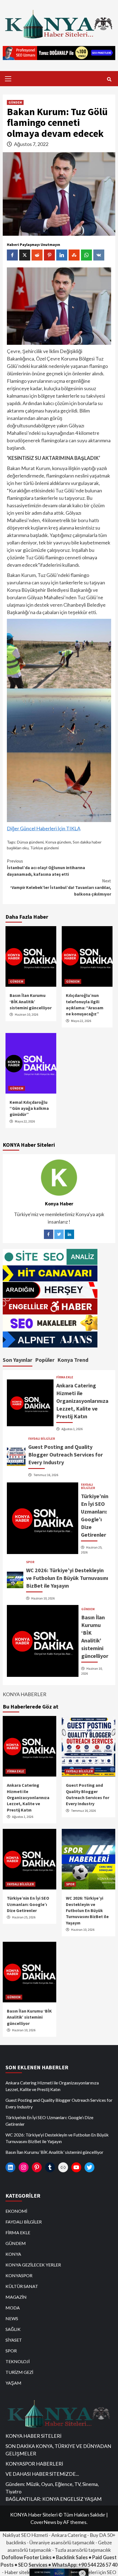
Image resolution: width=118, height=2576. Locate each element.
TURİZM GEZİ (19, 2372)
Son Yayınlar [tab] (18, 1360)
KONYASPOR (19, 2275)
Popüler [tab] (45, 1360)
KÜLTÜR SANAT (22, 2286)
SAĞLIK (13, 2329)
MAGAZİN (16, 2297)
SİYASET (14, 2340)
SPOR (30, 1562)
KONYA (13, 2254)
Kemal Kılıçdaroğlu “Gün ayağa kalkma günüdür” (29, 1108)
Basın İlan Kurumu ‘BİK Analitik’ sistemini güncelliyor (31, 1001)
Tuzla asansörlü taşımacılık (83, 2550)
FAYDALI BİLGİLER (42, 1439)
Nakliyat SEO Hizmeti (25, 2535)
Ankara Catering (69, 2535)
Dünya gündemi (30, 842)
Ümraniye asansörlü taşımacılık (62, 2542)
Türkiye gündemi (44, 848)
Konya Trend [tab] (73, 1360)
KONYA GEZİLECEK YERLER (33, 2265)
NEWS (12, 2318)
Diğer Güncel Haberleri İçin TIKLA (44, 828)
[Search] (109, 79)
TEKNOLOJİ (18, 2361)
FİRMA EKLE (65, 1377)
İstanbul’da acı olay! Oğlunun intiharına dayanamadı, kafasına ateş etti (46, 867)
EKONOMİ (16, 2211)
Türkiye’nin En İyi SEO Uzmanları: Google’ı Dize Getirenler (28, 1904)
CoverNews (43, 2522)
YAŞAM (13, 2383)
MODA (13, 2308)
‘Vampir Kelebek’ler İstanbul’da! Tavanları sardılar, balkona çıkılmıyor (61, 887)
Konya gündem (58, 842)
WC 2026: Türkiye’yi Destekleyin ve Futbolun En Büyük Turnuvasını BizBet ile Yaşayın (67, 1578)
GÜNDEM (15, 102)
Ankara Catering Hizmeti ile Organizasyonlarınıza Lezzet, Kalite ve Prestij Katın (82, 1401)
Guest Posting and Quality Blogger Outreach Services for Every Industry (66, 1454)
